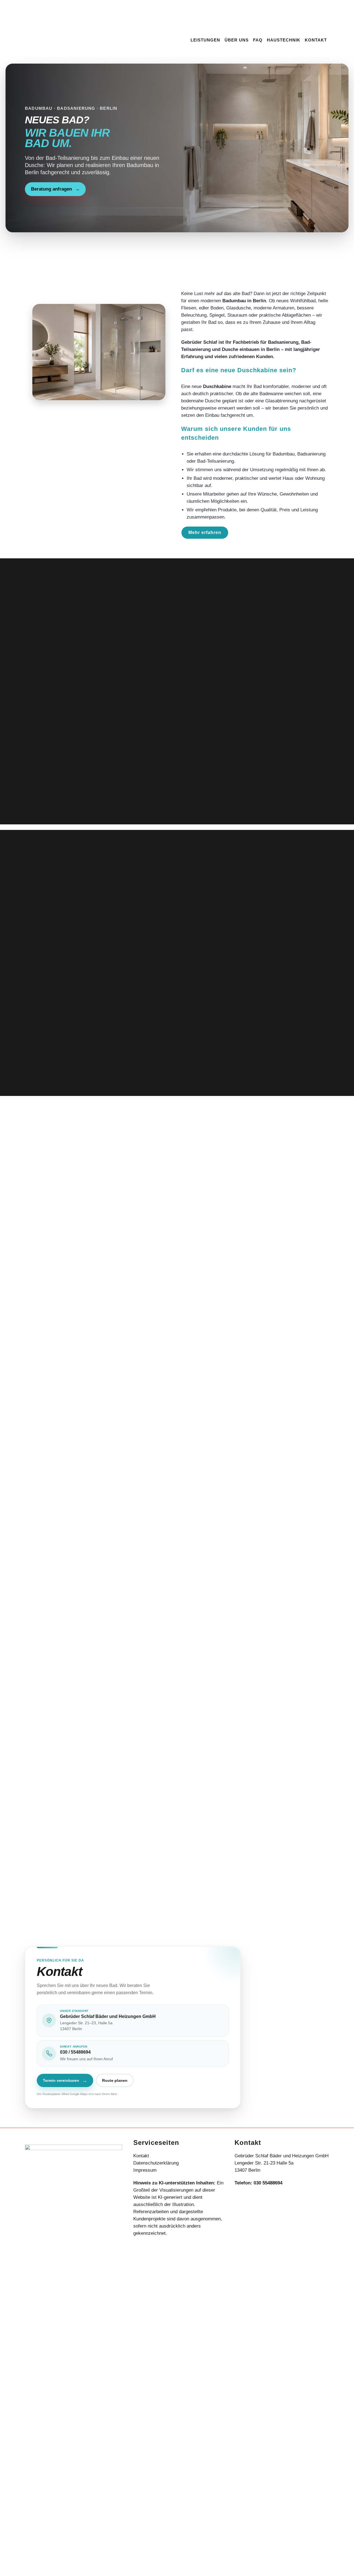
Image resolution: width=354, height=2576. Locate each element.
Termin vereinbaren (65, 2080)
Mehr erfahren (205, 532)
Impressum (145, 2170)
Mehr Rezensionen (177, 1467)
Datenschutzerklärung (156, 2163)
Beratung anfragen (55, 189)
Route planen (115, 2080)
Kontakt (141, 2156)
